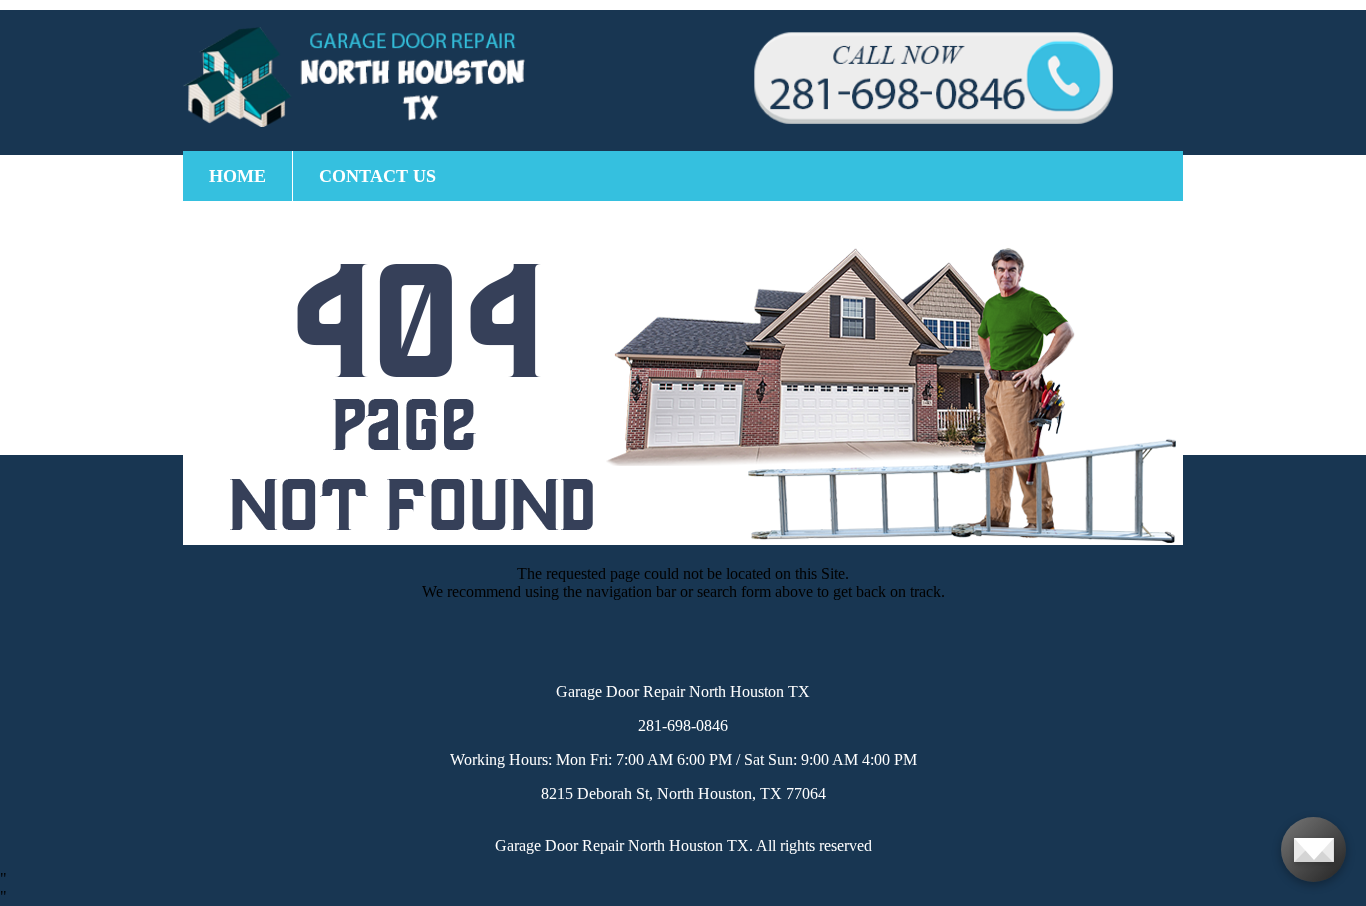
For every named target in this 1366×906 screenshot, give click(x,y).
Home (237, 176)
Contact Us (377, 176)
